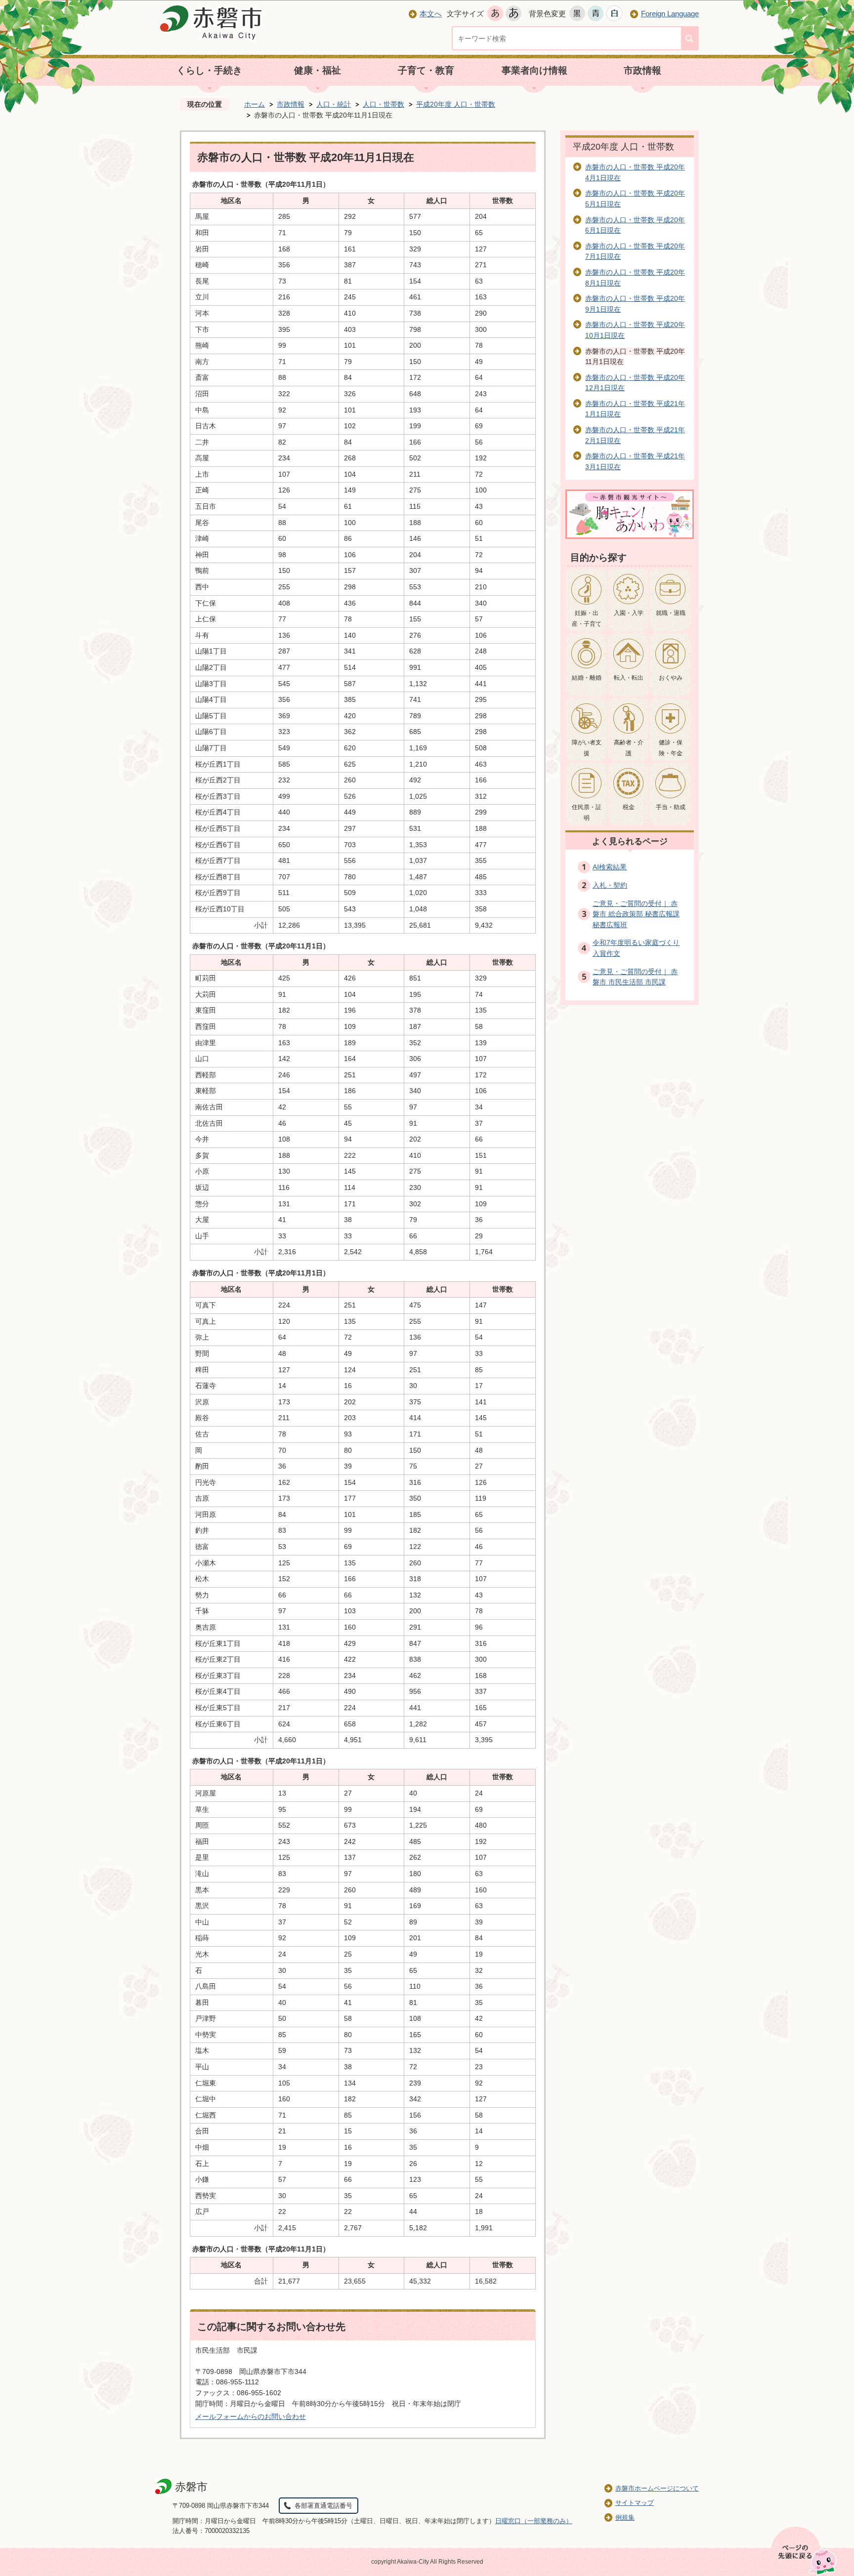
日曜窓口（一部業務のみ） (534, 2521)
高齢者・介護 (629, 748)
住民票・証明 (587, 813)
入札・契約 (610, 885)
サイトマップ (635, 2503)
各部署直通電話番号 (323, 2506)
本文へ (431, 14)
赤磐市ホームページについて (657, 2488)
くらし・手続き (209, 70)
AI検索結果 (610, 867)
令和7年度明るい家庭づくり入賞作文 (636, 948)
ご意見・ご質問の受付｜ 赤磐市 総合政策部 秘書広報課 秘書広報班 (636, 914)
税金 (629, 807)
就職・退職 (671, 613)
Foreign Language (670, 14)
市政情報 (642, 70)
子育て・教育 (426, 70)
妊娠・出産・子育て (587, 618)
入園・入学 (629, 613)
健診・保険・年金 (671, 748)
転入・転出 (629, 678)
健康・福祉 (318, 70)
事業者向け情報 (534, 70)
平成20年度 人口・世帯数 (456, 104)
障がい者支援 (587, 748)
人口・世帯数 (384, 104)
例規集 (625, 2517)
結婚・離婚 (587, 678)
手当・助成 (671, 807)
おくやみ (671, 678)
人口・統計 (334, 104)
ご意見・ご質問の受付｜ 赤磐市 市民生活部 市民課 (635, 977)
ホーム (255, 104)
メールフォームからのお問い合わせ (251, 2416)
